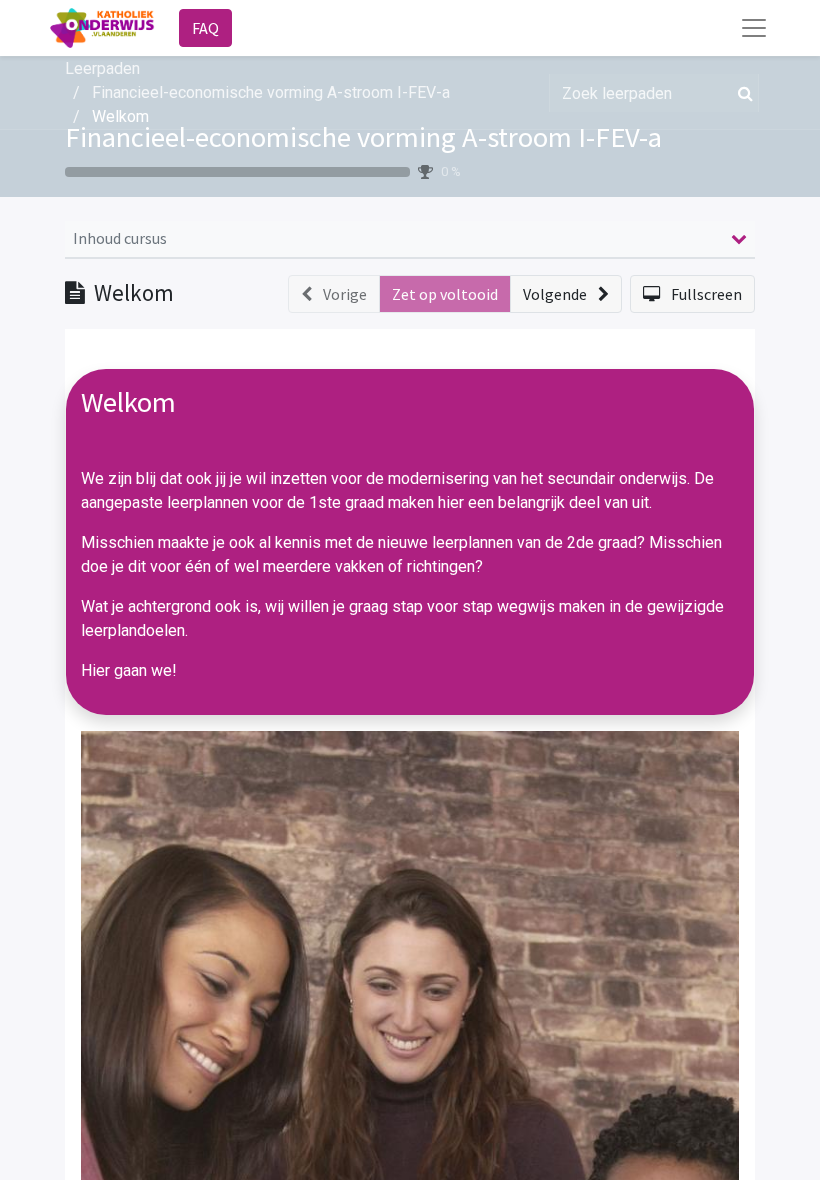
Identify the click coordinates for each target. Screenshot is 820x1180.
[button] (566, 294)
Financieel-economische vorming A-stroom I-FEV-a (363, 137)
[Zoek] (741, 93)
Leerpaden (102, 68)
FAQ (205, 28)
